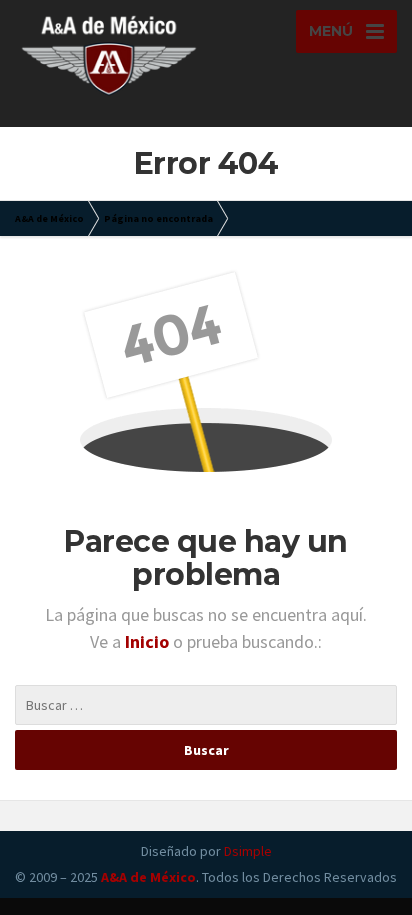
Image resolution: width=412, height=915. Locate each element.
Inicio (149, 641)
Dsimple (248, 851)
